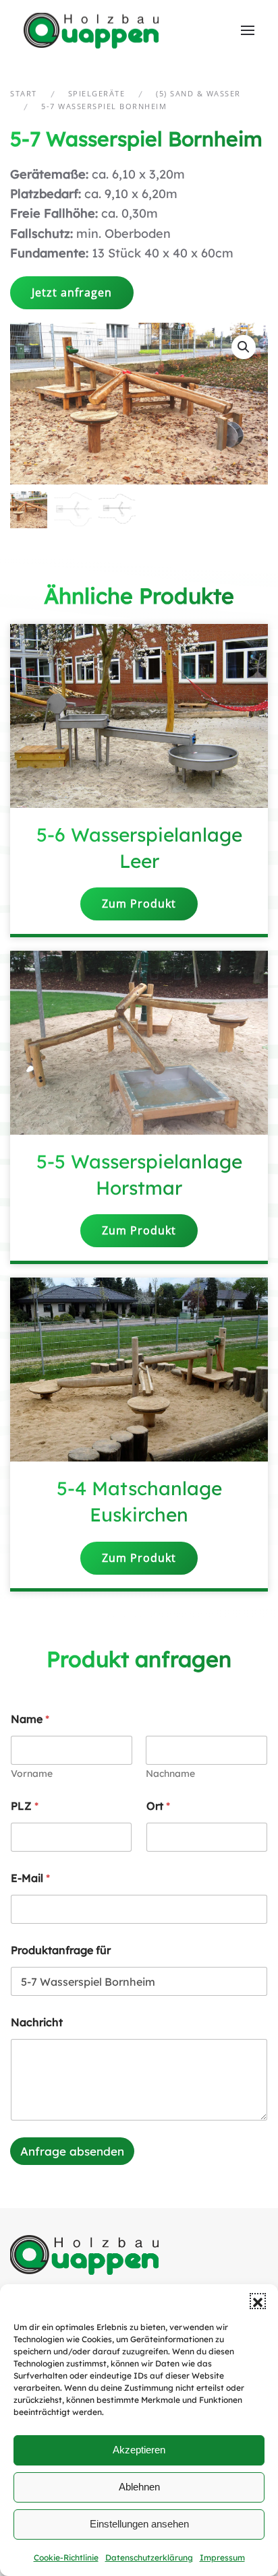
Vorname (32, 1774)
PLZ (25, 1806)
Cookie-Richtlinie (66, 2557)
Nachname (170, 1774)
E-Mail (30, 1878)
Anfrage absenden (72, 2151)
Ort (158, 1806)
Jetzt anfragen (72, 292)
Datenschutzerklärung (149, 2557)
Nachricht (37, 2022)
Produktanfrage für (61, 1950)
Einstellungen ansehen (139, 2524)
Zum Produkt (139, 904)
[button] (258, 2301)
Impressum (222, 2557)
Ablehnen (139, 2487)
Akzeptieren (139, 2450)
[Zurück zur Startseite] (93, 30)
